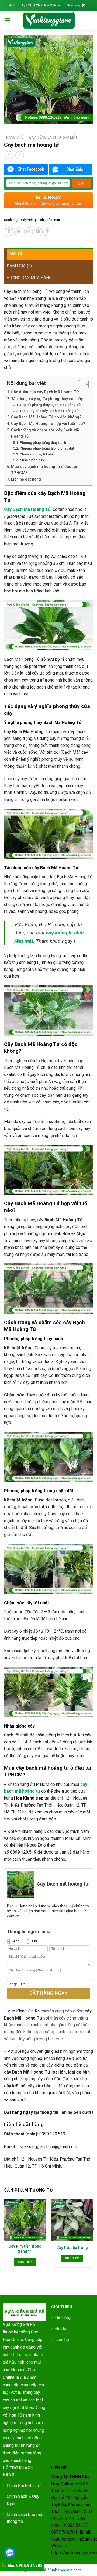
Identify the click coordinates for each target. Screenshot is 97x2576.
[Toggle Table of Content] (81, 384)
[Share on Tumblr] (48, 232)
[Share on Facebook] (9, 232)
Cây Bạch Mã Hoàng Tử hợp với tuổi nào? (48, 424)
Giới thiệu (64, 2318)
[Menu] (7, 20)
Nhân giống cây (32, 460)
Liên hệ (62, 2339)
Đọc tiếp (25, 2262)
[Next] (93, 2240)
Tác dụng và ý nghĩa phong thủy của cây (47, 399)
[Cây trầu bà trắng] (72, 2220)
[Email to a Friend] (28, 232)
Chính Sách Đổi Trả (24, 2486)
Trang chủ (14, 137)
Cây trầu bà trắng (72, 2248)
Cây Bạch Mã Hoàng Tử (27, 509)
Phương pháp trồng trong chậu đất (47, 448)
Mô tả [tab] (16, 254)
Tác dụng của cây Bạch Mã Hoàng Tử (49, 411)
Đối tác (62, 2329)
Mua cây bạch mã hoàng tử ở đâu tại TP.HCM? (44, 470)
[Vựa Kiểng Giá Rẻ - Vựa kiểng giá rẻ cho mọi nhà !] (48, 20)
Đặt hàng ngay (48, 1993)
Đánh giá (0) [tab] (19, 266)
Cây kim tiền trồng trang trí (25, 2249)
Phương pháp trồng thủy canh (43, 443)
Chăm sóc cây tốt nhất (37, 454)
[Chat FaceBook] (26, 169)
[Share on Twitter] (19, 232)
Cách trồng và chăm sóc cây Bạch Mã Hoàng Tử (45, 433)
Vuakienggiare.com (65, 2570)
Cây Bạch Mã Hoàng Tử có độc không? (46, 417)
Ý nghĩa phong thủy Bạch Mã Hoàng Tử (50, 405)
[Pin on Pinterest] (38, 232)
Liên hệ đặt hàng (26, 479)
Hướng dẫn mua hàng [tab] (29, 278)
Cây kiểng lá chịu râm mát (53, 137)
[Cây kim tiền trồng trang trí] (25, 2220)
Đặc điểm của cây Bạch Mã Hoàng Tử (45, 392)
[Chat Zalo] (71, 169)
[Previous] (4, 2240)
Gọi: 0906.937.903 (25, 2565)
